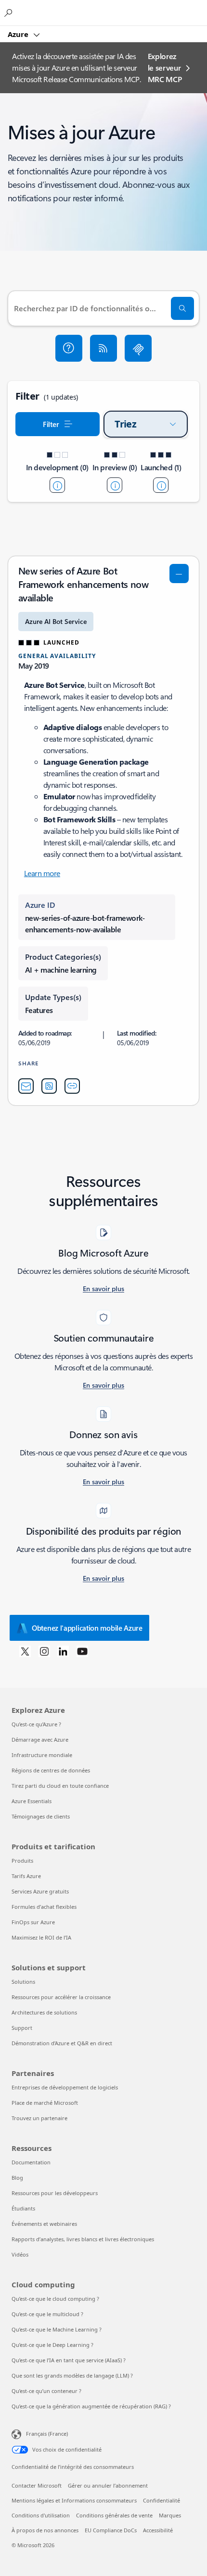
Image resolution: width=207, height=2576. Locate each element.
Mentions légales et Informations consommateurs (74, 2500)
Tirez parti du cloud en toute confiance (60, 1786)
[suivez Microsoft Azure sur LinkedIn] (63, 1651)
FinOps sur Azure (33, 1922)
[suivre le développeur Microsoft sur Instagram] (44, 1651)
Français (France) (47, 2434)
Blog (17, 2178)
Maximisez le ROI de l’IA (41, 1937)
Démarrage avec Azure (40, 1740)
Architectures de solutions (44, 2012)
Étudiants (23, 2208)
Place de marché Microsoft (45, 2103)
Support (22, 2028)
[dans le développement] (57, 485)
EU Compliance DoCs (111, 2530)
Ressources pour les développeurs (55, 2193)
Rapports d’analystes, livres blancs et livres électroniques (83, 2239)
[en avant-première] (115, 485)
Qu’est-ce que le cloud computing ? (55, 2299)
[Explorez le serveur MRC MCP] (138, 348)
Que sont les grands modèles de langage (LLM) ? (72, 2375)
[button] (69, 348)
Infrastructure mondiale (42, 1755)
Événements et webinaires (44, 2224)
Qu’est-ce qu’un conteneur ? (46, 2391)
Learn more (42, 873)
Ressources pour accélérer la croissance (61, 1997)
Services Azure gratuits (40, 1891)
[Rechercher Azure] (10, 12)
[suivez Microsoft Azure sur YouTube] (82, 1651)
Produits (22, 1861)
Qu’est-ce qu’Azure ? (36, 1724)
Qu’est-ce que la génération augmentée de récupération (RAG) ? (91, 2406)
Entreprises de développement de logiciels (65, 2087)
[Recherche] (182, 308)
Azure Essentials (32, 1801)
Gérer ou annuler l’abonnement (108, 2485)
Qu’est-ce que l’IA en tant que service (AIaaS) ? (69, 2360)
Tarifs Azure (26, 1876)
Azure (19, 34)
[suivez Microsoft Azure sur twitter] (25, 1651)
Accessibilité (158, 2530)
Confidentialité (162, 2500)
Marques (170, 2515)
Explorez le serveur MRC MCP (165, 67)
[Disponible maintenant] (161, 485)
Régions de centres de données (51, 1770)
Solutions (23, 1982)
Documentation (31, 2162)
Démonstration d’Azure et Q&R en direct (62, 2043)
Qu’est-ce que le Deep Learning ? (52, 2345)
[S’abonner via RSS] (103, 348)
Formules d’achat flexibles (44, 1907)
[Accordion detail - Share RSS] (49, 1086)
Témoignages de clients (41, 1816)
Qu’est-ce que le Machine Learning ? (57, 2329)
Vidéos (20, 2254)
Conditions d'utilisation (41, 2515)
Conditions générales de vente (114, 2515)
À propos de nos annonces (45, 2530)
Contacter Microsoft (37, 2485)
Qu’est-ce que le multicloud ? (47, 2314)
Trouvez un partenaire (39, 2118)
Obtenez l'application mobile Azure (87, 1628)
